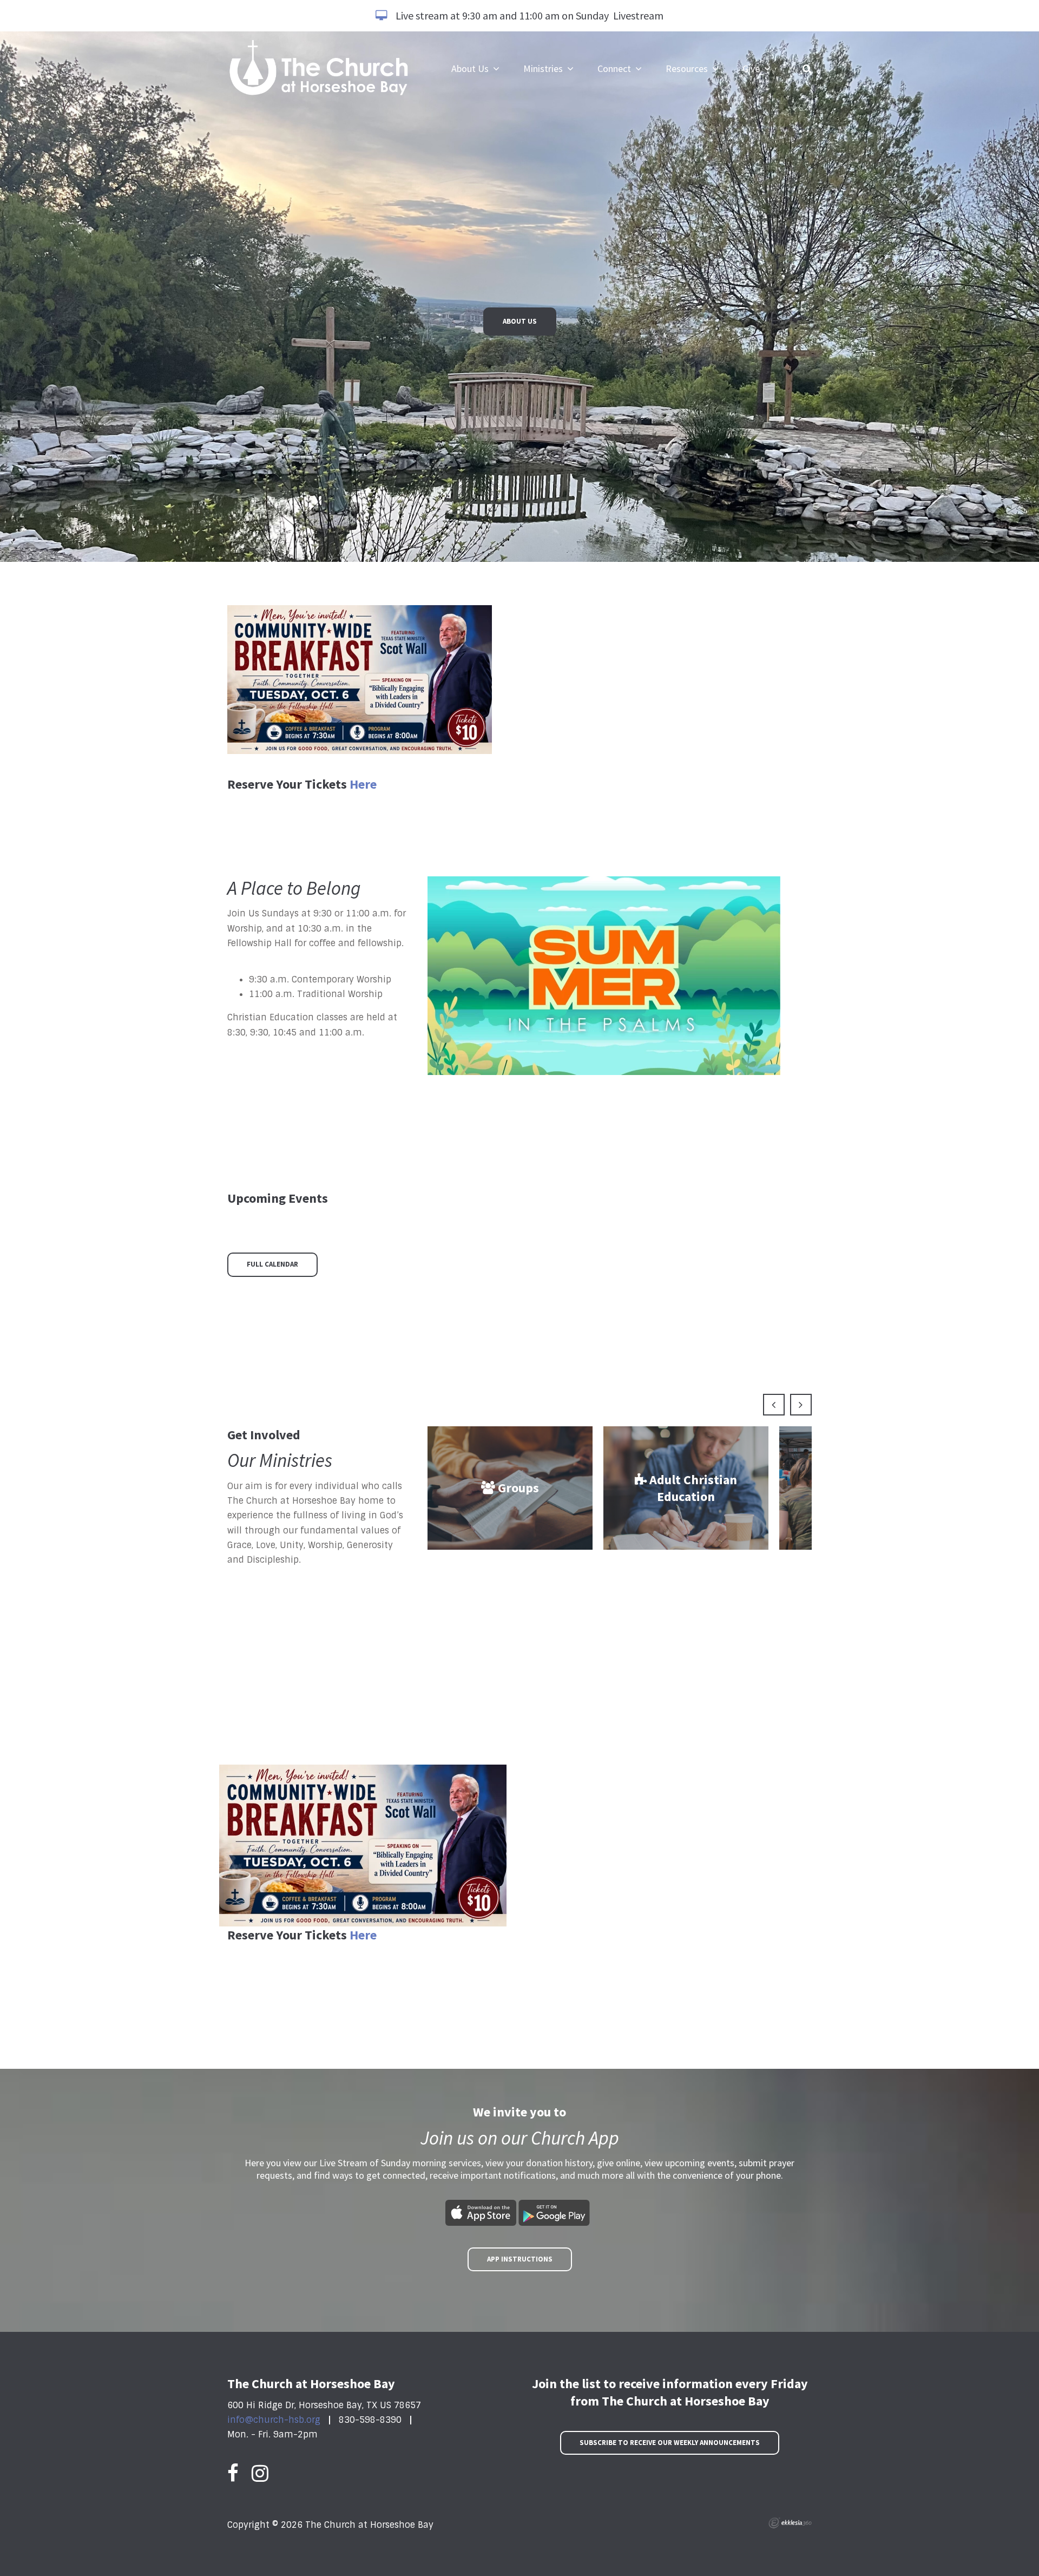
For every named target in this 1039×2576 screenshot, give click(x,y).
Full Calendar (272, 1264)
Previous (774, 1405)
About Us (520, 321)
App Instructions (520, 2259)
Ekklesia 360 (790, 2523)
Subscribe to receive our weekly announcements (670, 2443)
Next (801, 1405)
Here (363, 784)
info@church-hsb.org (274, 2420)
